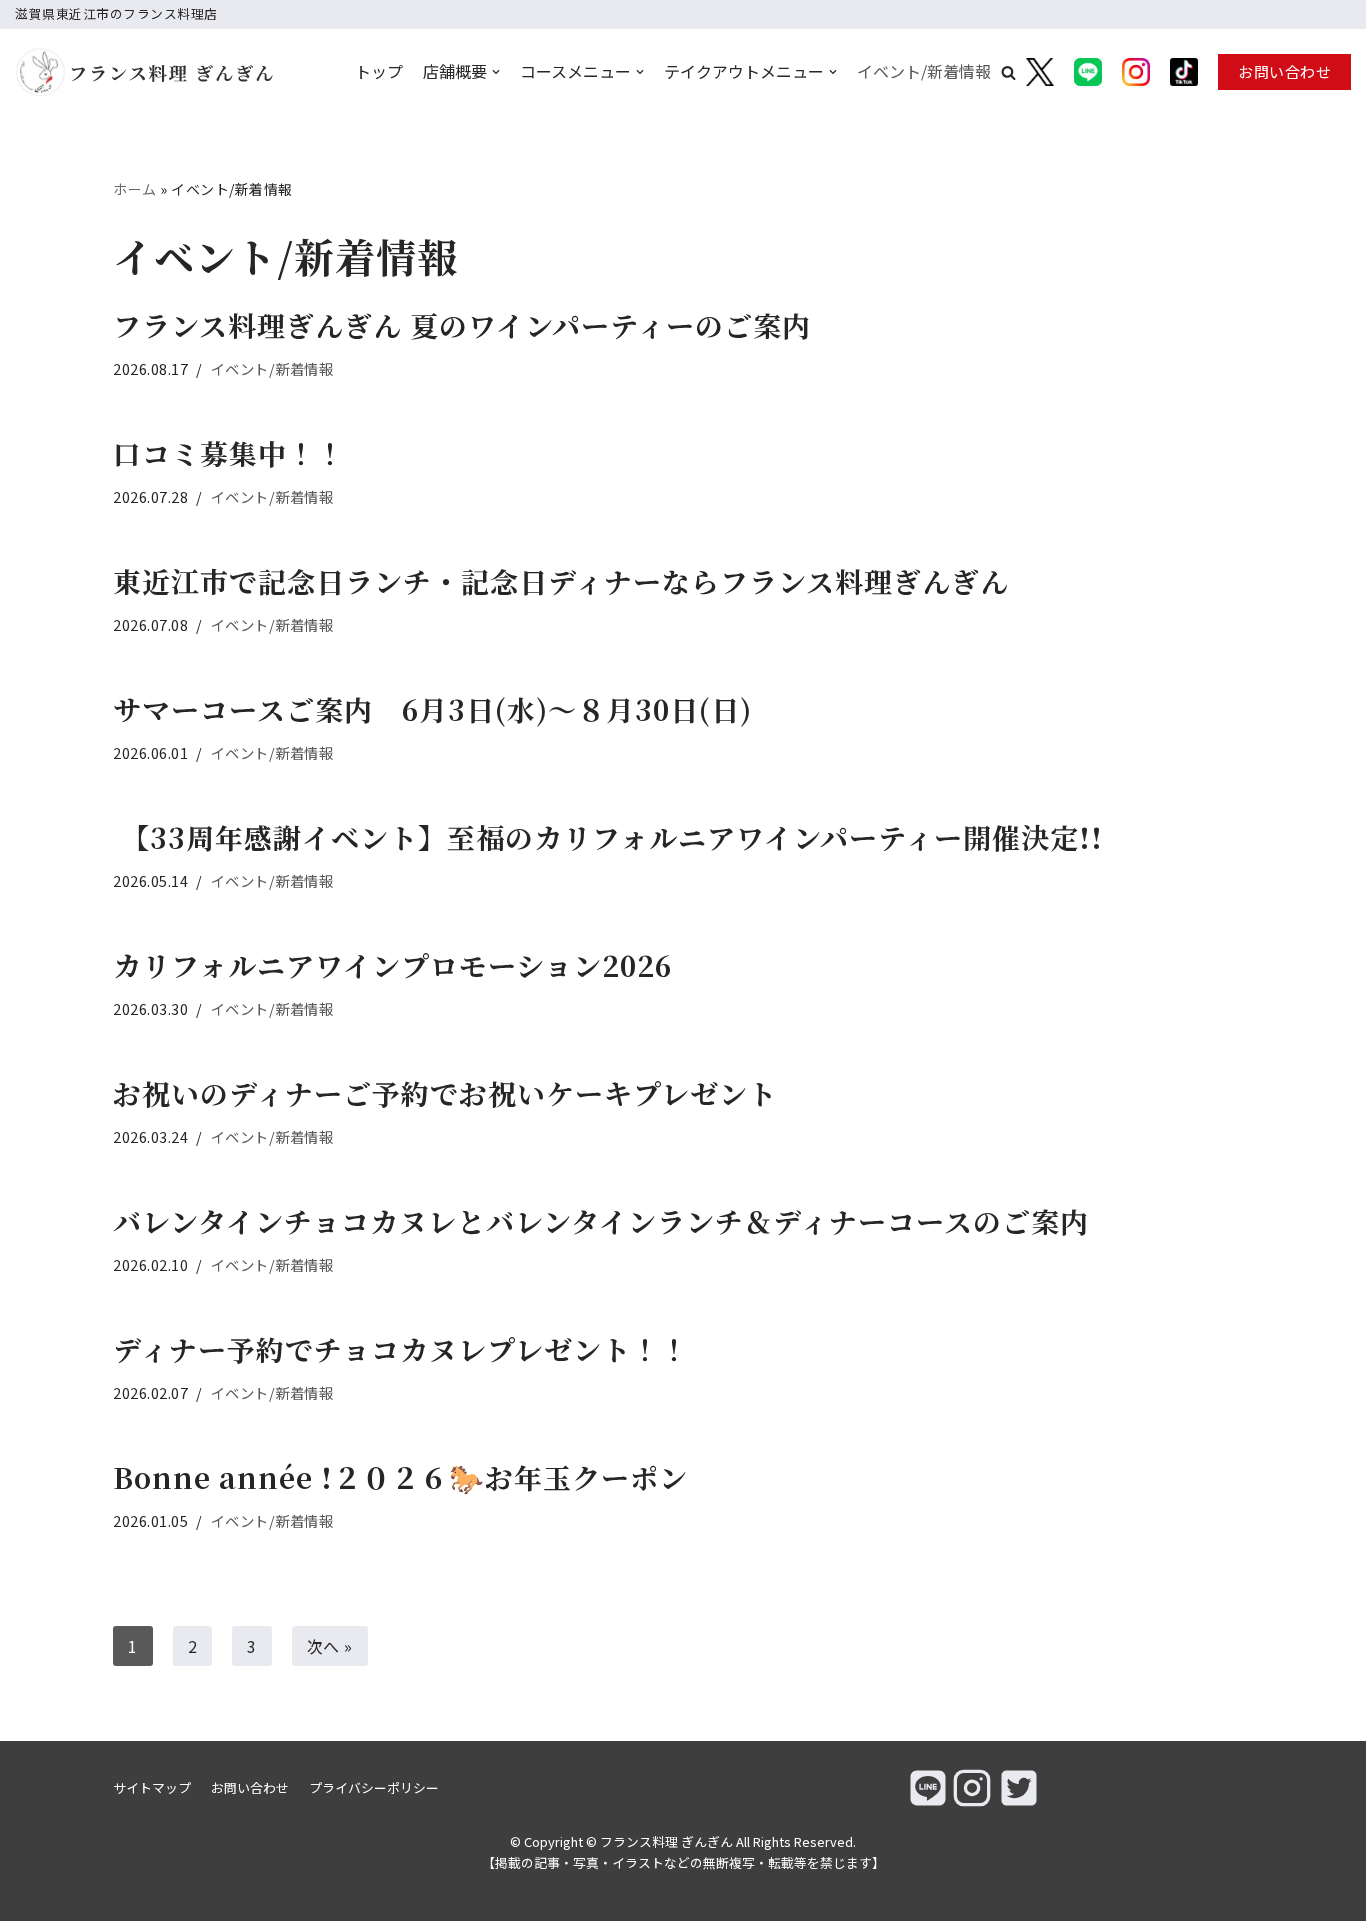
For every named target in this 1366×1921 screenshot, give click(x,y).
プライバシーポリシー (374, 1787)
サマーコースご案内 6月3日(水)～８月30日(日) (432, 709)
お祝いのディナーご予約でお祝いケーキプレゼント (445, 1093)
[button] (1008, 72)
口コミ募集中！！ (229, 453)
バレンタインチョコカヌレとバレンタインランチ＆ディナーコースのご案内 (601, 1221)
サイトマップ (152, 1787)
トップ (379, 71)
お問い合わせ (1284, 71)
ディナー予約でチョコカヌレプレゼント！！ (401, 1349)
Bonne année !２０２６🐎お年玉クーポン (415, 1477)
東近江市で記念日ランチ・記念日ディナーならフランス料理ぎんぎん (561, 581)
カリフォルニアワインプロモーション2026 (392, 965)
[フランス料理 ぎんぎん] (114, 72)
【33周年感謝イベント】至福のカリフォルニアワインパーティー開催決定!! (608, 837)
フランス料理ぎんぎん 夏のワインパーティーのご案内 (462, 325)
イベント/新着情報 (924, 71)
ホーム (135, 189)
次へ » (330, 1646)
